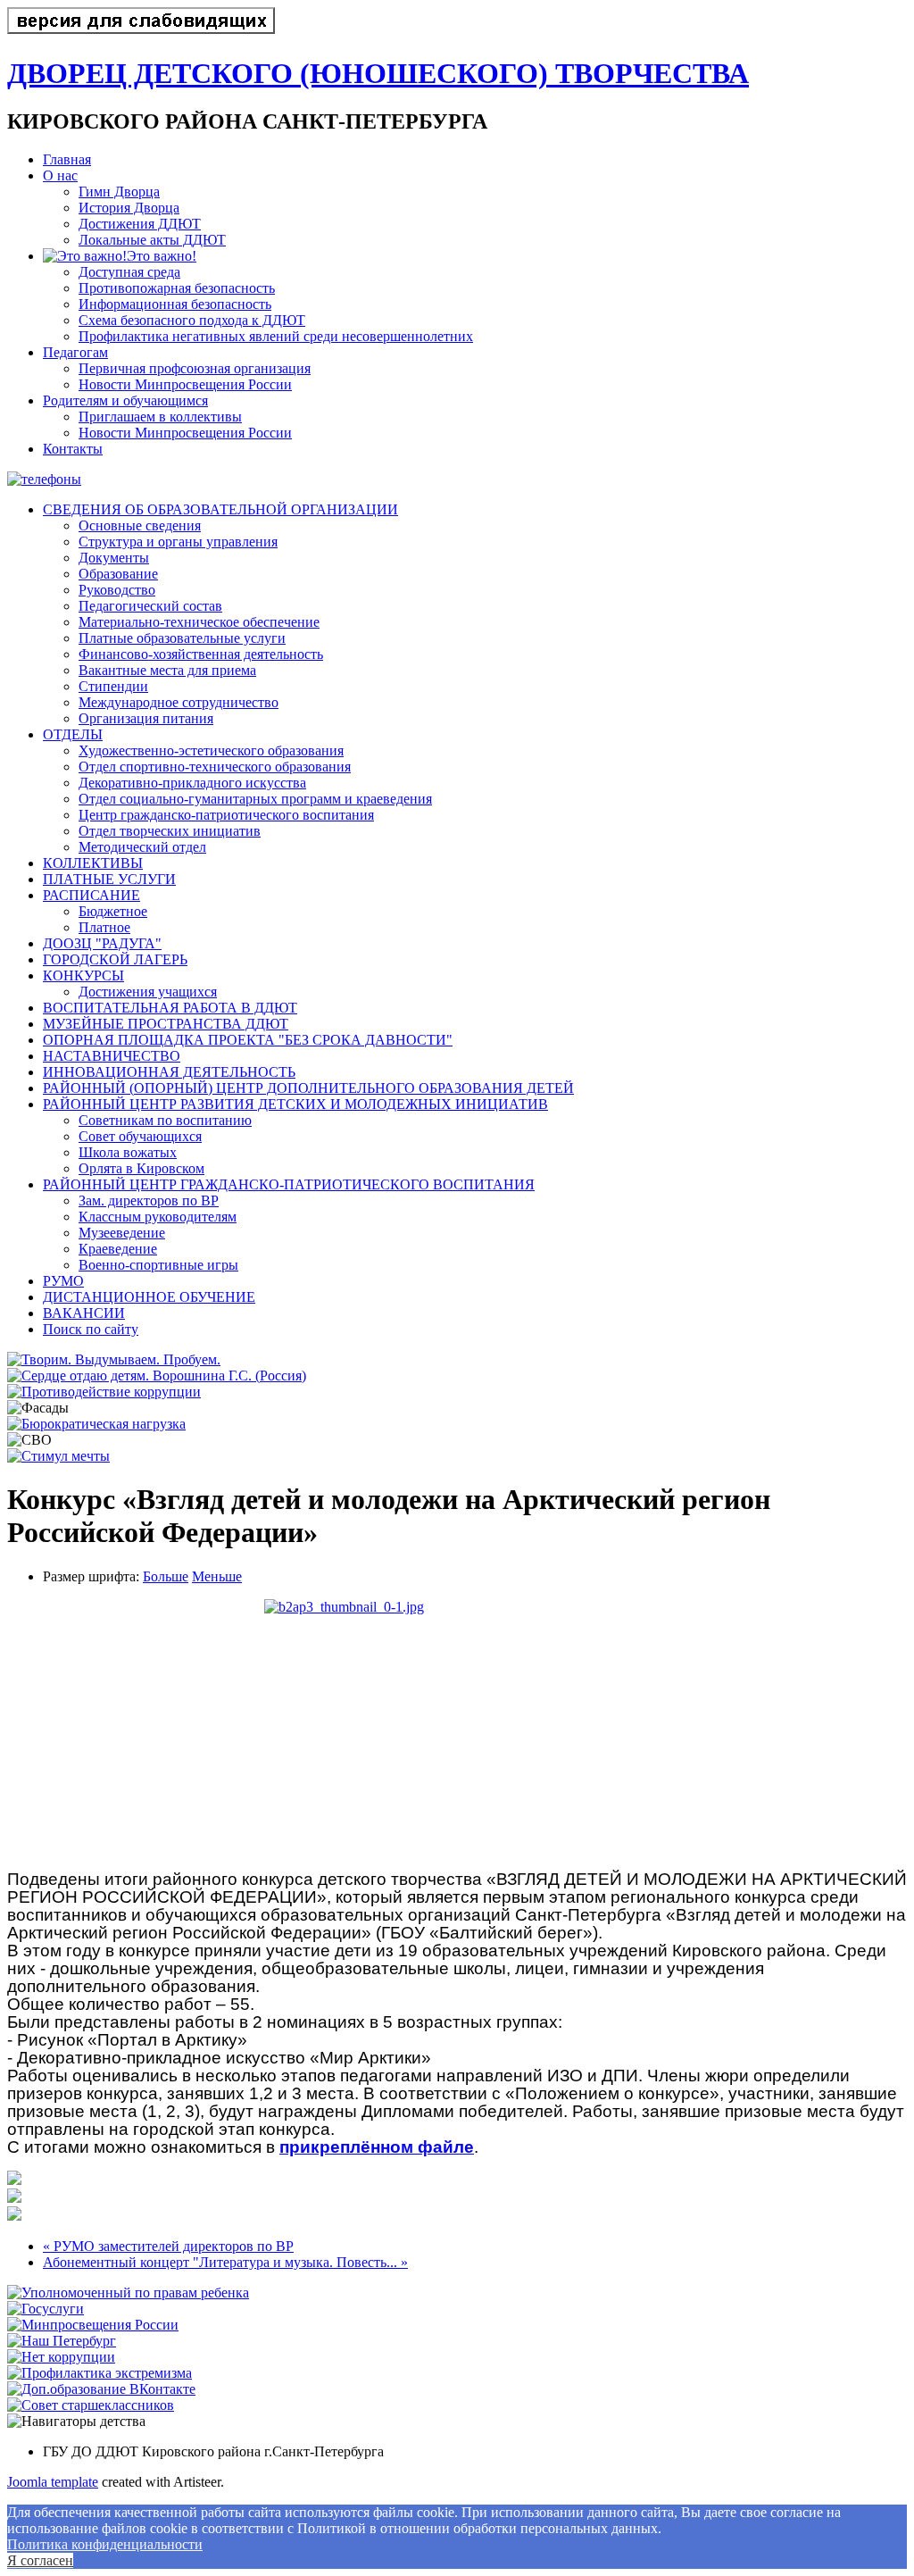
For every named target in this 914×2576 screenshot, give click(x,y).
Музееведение (122, 1233)
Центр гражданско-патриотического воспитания (226, 815)
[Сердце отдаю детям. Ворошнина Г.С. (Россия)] (157, 1376)
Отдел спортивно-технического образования (215, 767)
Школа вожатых (128, 1152)
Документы (114, 558)
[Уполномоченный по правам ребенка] (128, 2293)
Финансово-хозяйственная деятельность (201, 654)
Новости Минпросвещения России (185, 384)
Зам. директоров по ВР (149, 1200)
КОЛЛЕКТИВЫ (93, 863)
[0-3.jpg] (14, 2216)
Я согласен (40, 2560)
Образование (118, 574)
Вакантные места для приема (167, 670)
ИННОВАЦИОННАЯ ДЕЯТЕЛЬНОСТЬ (169, 1072)
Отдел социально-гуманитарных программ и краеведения (255, 799)
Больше (166, 1576)
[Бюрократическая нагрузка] (96, 1424)
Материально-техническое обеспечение (199, 622)
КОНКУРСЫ (83, 975)
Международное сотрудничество (179, 702)
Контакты (73, 449)
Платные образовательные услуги (182, 638)
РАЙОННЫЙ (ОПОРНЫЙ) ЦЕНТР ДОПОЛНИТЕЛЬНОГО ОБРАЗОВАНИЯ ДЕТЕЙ (308, 1088)
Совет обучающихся (140, 1136)
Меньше (217, 1576)
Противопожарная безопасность (177, 288)
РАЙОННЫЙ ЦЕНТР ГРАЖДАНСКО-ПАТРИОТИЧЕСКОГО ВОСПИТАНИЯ (289, 1184)
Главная (67, 159)
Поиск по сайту (91, 1329)
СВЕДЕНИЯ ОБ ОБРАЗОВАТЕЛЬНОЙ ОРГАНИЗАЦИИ (220, 509)
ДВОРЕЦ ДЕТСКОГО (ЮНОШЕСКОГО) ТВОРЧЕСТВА (378, 73)
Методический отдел (142, 847)
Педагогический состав (150, 606)
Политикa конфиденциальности (105, 2544)
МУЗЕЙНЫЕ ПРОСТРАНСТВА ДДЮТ (166, 1024)
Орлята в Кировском (141, 1168)
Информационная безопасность (175, 304)
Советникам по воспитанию (165, 1120)
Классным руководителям (158, 1217)
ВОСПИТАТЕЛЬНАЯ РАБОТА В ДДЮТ (170, 1008)
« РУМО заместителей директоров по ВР (168, 2246)
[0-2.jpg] (14, 2198)
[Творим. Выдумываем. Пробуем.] (114, 1359)
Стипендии (113, 686)
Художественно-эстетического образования (211, 750)
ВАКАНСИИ (84, 1313)
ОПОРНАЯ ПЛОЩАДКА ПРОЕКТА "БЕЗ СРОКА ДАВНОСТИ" (248, 1040)
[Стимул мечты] (58, 1456)
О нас (60, 175)
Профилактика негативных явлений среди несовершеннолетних (276, 336)
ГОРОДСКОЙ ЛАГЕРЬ (115, 959)
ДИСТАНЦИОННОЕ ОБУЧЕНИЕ (149, 1297)
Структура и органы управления (178, 542)
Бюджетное (113, 911)
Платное (104, 927)
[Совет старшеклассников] (91, 2405)
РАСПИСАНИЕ (91, 895)
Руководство (117, 590)
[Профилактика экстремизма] (100, 2373)
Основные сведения (140, 525)
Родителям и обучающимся (125, 400)
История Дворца (129, 208)
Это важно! (162, 256)
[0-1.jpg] (457, 1728)
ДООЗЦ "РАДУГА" (102, 943)
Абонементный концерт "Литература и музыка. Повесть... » (225, 2262)
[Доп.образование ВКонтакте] (101, 2389)
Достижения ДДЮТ (140, 224)
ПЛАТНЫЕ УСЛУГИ (109, 879)
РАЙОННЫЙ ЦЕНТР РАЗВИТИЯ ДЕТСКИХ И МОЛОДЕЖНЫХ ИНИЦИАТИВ (295, 1104)
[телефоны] (44, 479)
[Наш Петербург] (62, 2341)
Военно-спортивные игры (158, 1265)
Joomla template (53, 2482)
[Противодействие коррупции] (104, 1392)
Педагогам (75, 352)
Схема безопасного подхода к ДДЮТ (192, 320)
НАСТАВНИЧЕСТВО (112, 1056)
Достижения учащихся (148, 992)
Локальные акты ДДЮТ (152, 240)
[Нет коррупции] (61, 2357)
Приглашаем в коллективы (160, 417)
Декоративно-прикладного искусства (192, 783)
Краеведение (118, 1249)
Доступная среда (129, 272)
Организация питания (146, 718)
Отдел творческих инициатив (170, 831)
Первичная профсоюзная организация (195, 368)
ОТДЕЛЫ (73, 734)
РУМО (63, 1281)
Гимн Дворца (119, 192)
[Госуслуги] (46, 2309)
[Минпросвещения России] (93, 2325)
